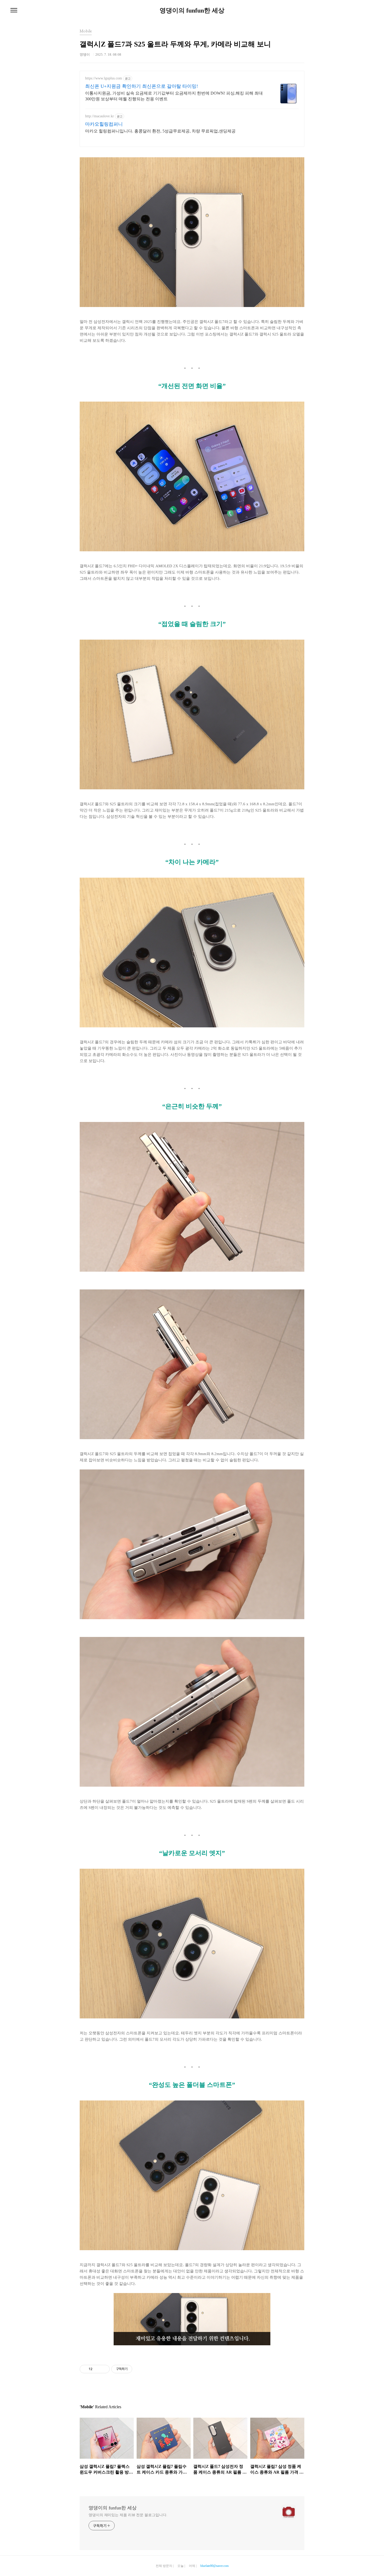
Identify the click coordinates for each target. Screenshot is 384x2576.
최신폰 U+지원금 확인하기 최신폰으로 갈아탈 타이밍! (142, 86)
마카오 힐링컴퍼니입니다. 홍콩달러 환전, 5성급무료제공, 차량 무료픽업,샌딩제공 (160, 131)
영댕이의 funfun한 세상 (192, 10)
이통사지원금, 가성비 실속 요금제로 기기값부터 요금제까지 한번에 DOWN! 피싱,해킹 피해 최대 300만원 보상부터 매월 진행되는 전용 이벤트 (174, 96)
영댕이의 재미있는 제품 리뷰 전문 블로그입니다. (128, 2515)
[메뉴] (14, 10)
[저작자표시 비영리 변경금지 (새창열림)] (139, 2369)
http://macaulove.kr (100, 116)
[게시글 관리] (104, 2369)
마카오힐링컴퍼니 (104, 124)
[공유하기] (97, 2369)
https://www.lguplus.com (104, 78)
